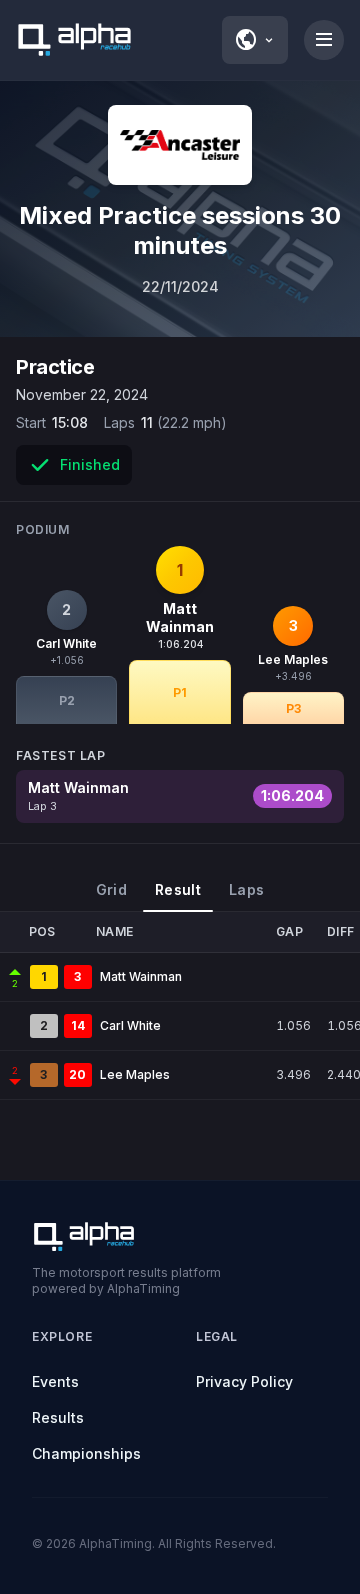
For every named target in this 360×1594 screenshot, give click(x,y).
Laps (246, 889)
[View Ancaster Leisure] (180, 145)
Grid (111, 889)
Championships (86, 1453)
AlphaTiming (115, 1543)
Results (58, 1417)
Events (55, 1381)
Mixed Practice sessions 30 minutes (180, 230)
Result (178, 889)
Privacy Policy (244, 1381)
